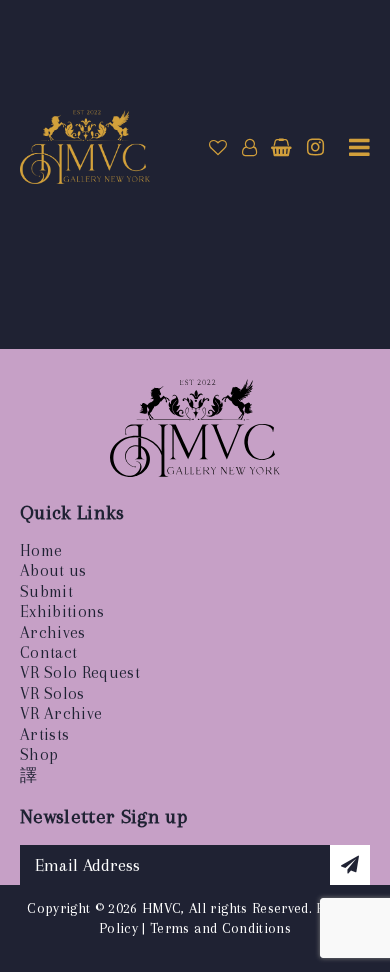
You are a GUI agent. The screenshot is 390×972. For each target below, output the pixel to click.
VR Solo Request (80, 672)
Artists (44, 734)
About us (53, 570)
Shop (39, 754)
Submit (46, 591)
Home (41, 550)
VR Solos (52, 693)
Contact (48, 652)
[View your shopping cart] (281, 148)
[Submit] (350, 865)
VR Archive (61, 713)
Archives (53, 632)
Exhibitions (62, 611)
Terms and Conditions (220, 928)
